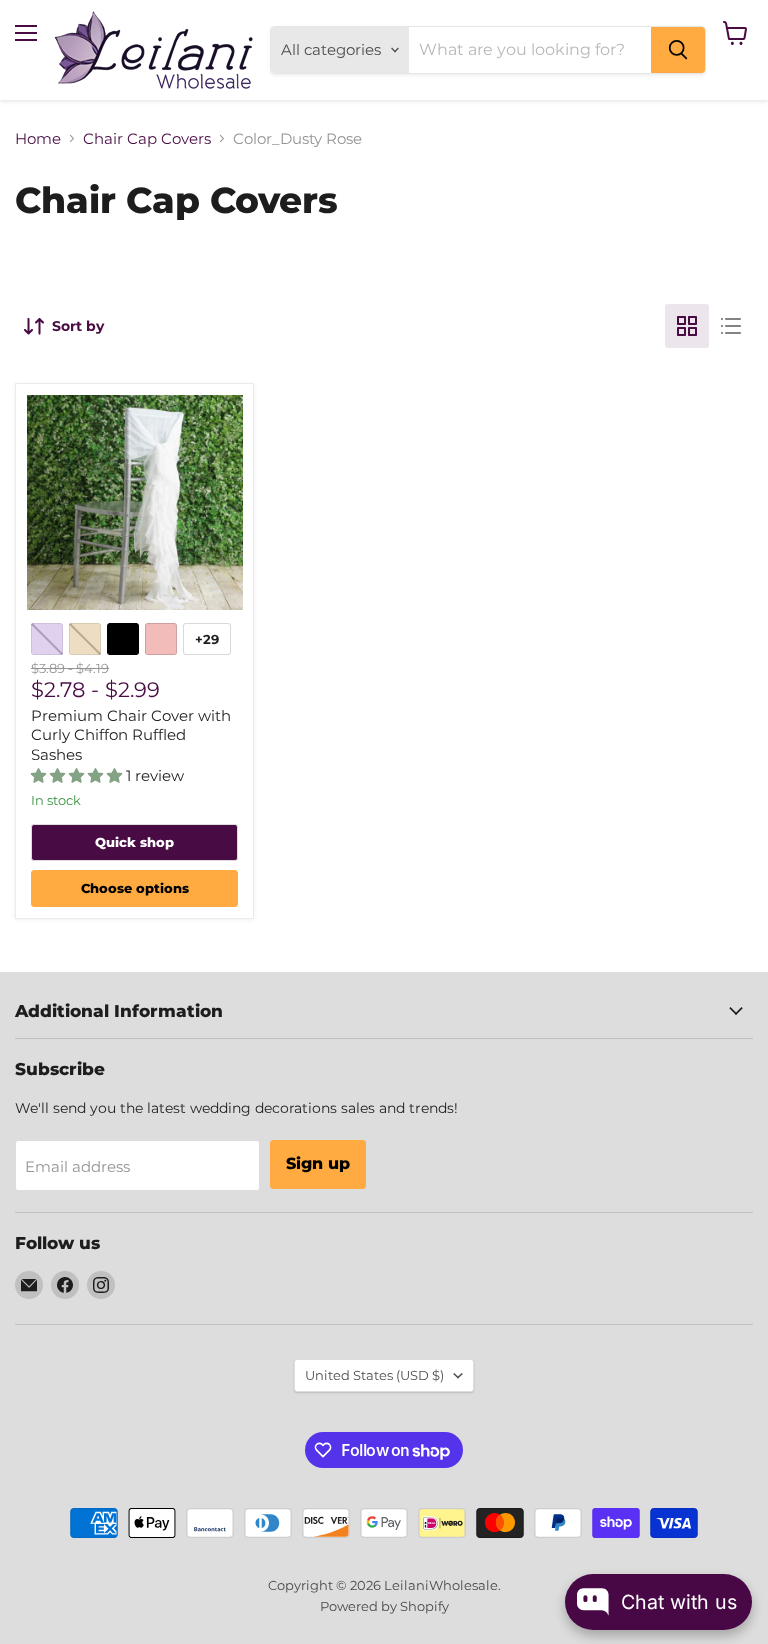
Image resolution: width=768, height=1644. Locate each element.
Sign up (318, 1163)
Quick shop (134, 842)
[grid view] (687, 326)
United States (374, 1375)
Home (38, 138)
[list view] (731, 326)
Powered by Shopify (384, 1606)
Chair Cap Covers (147, 138)
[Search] (678, 50)
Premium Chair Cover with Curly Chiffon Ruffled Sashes (131, 735)
